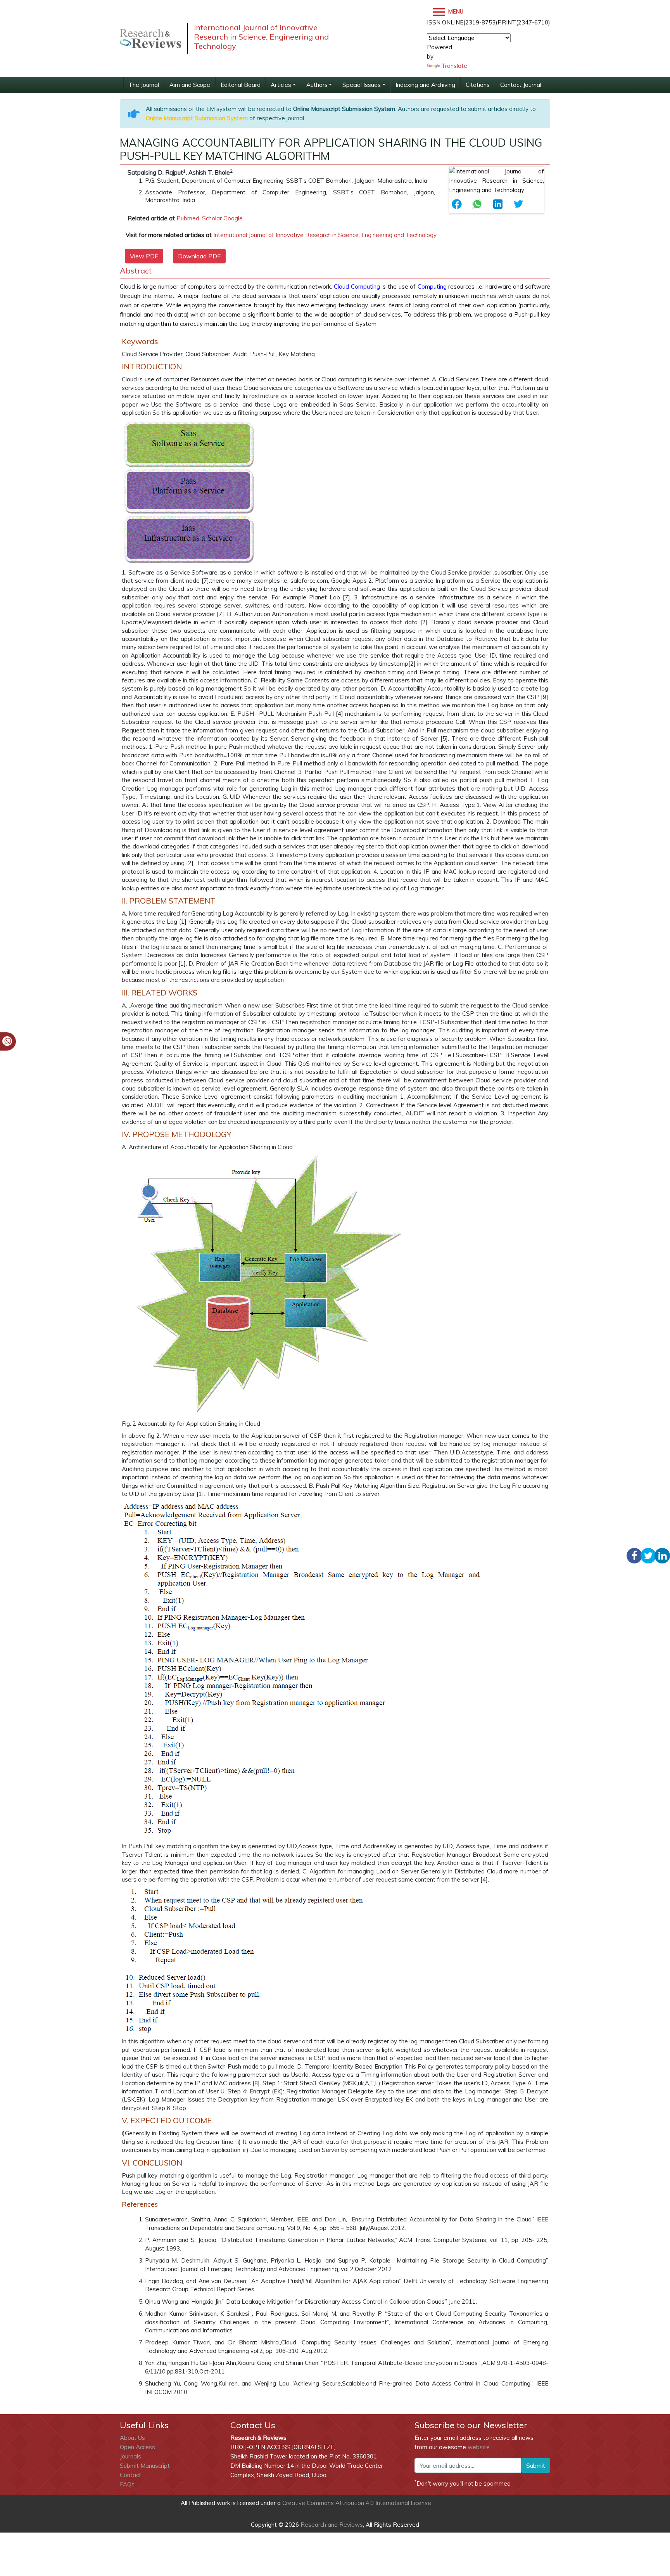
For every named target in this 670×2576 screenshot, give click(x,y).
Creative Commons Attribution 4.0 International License (357, 2503)
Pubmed (188, 218)
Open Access (137, 2447)
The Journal (144, 85)
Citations (478, 85)
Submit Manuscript (145, 2466)
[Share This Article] (459, 204)
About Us (132, 2438)
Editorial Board (241, 85)
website (479, 2447)
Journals (130, 2456)
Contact (130, 2475)
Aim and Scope (190, 85)
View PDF (144, 256)
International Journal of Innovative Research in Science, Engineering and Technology (325, 235)
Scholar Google (222, 218)
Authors (317, 85)
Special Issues (362, 85)
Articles (281, 85)
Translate (454, 66)
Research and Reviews (331, 2525)
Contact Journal (521, 85)
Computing (365, 287)
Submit (536, 2465)
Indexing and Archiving (425, 85)
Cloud (342, 287)
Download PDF (199, 256)
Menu (455, 12)
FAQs (127, 2484)
